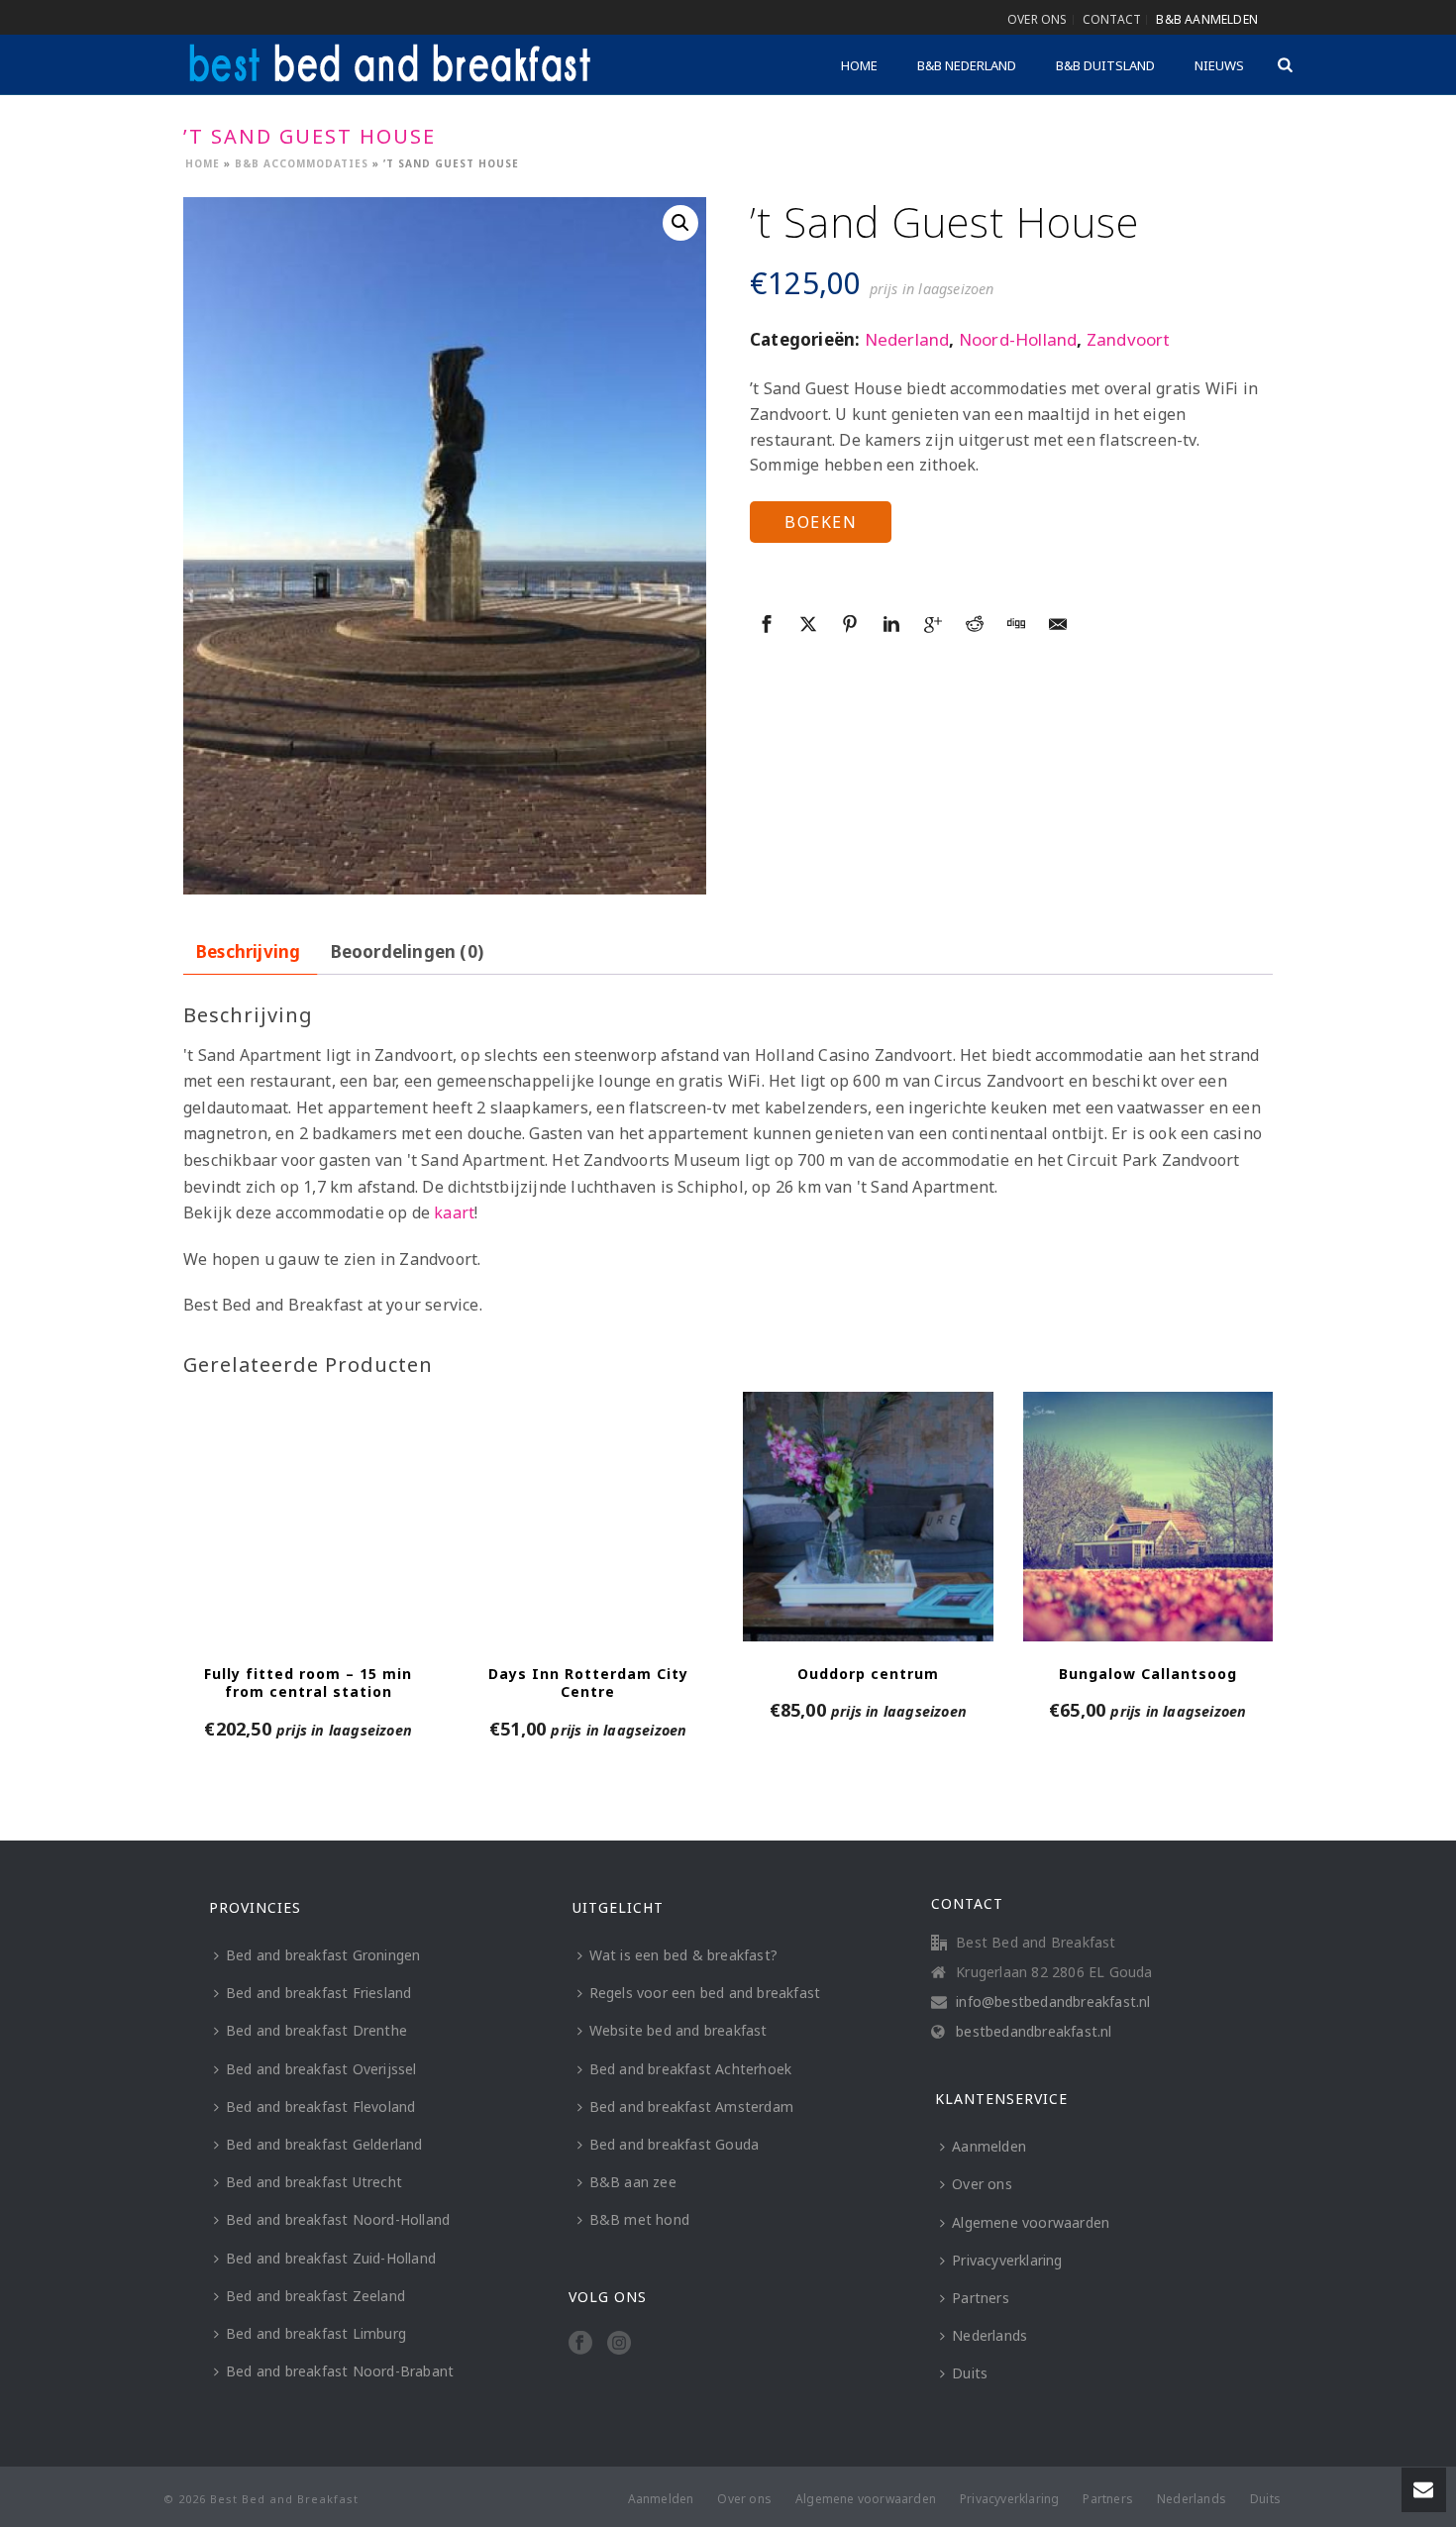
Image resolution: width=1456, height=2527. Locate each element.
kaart (454, 1212)
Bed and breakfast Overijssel (321, 2069)
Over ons (982, 2184)
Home (859, 65)
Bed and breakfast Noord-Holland (338, 2219)
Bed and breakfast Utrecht (314, 2182)
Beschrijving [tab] (248, 951)
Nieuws (1219, 65)
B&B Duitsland (1105, 65)
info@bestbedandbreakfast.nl (1053, 2002)
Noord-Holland (1018, 339)
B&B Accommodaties (302, 163)
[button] (680, 223)
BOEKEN (821, 522)
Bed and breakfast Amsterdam (691, 2106)
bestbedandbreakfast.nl (1034, 2032)
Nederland (907, 339)
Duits (970, 2373)
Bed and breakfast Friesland (318, 1993)
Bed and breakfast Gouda (675, 2144)
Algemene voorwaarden (1031, 2222)
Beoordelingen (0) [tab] (407, 951)
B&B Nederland (967, 65)
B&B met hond (639, 2219)
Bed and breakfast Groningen (323, 1955)
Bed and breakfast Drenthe (316, 2030)
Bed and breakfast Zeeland (315, 2296)
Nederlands (989, 2335)
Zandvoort (1129, 339)
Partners (981, 2298)
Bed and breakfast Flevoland (320, 2106)
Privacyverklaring (1007, 2260)
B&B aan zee (633, 2182)
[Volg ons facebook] (580, 2344)
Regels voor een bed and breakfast (705, 1993)
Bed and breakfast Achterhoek (691, 2069)
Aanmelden (989, 2146)
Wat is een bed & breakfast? (683, 1955)
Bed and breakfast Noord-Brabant (340, 2371)
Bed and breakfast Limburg (316, 2333)
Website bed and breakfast (678, 2030)
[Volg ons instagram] (619, 2344)
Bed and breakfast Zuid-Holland (331, 2258)
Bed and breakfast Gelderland (324, 2144)
